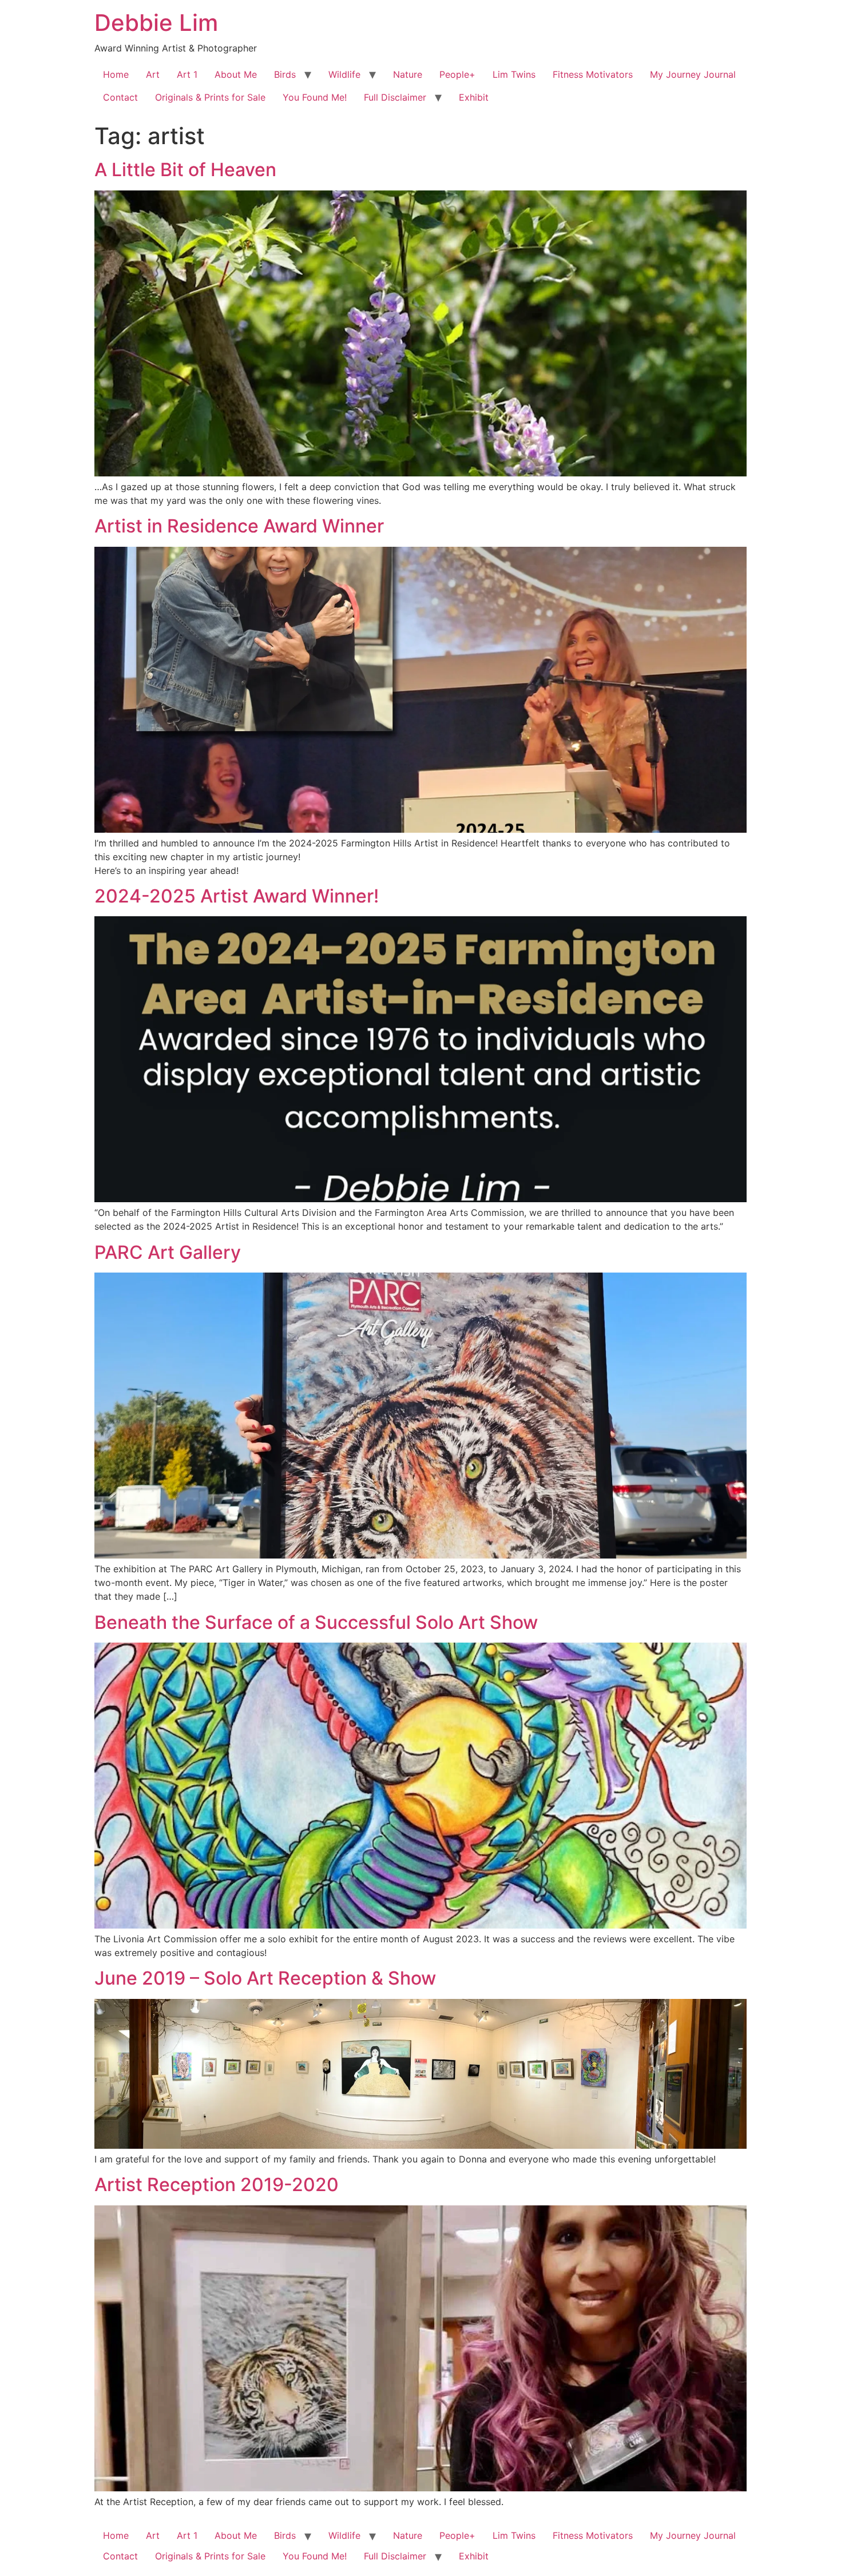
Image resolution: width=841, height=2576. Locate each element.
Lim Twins (514, 74)
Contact (120, 97)
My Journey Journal (693, 74)
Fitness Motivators (593, 74)
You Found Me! (315, 97)
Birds (285, 74)
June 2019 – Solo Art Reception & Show (265, 1978)
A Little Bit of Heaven (185, 170)
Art (153, 74)
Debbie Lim (156, 23)
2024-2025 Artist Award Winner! (237, 896)
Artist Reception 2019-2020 (217, 2185)
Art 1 (187, 74)
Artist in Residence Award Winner (239, 526)
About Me (236, 74)
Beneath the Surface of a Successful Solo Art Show (316, 1622)
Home (116, 74)
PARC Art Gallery (168, 1252)
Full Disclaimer (395, 97)
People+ (457, 74)
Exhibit (474, 97)
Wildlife (344, 74)
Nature (408, 74)
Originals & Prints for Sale (210, 97)
